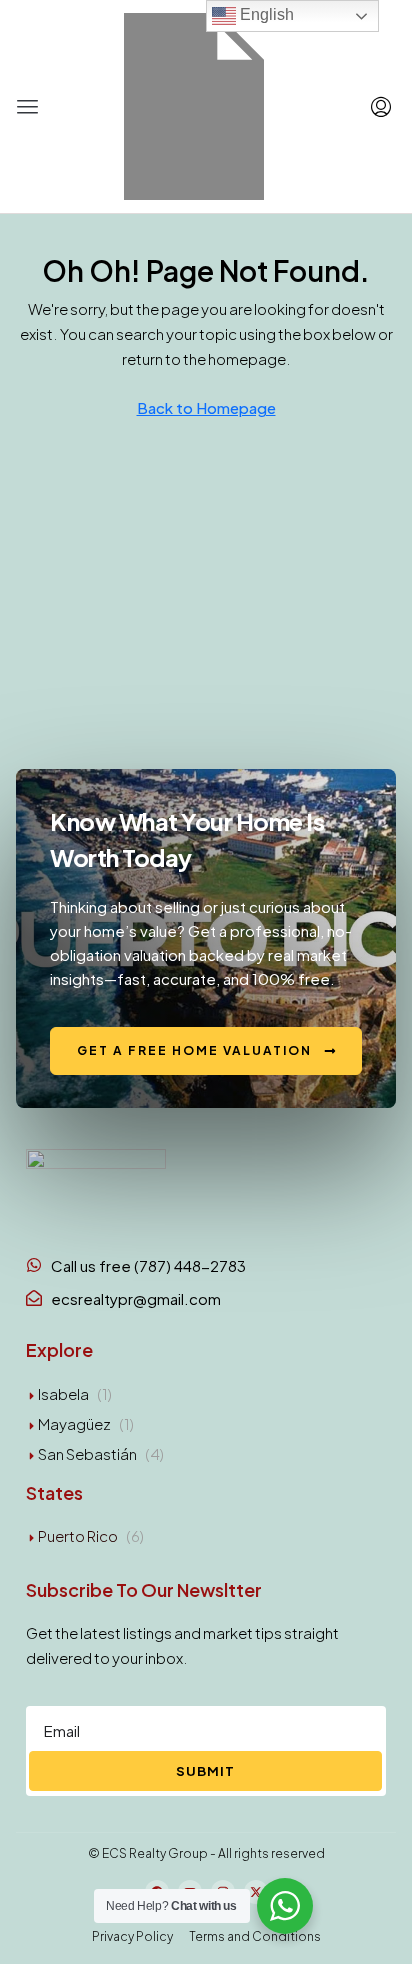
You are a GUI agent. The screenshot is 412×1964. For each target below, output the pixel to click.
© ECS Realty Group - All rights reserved (206, 1853)
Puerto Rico (78, 1535)
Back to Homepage (206, 407)
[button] (28, 107)
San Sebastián (87, 1453)
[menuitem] (381, 107)
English (265, 14)
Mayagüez (74, 1423)
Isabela (63, 1393)
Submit (205, 1771)
